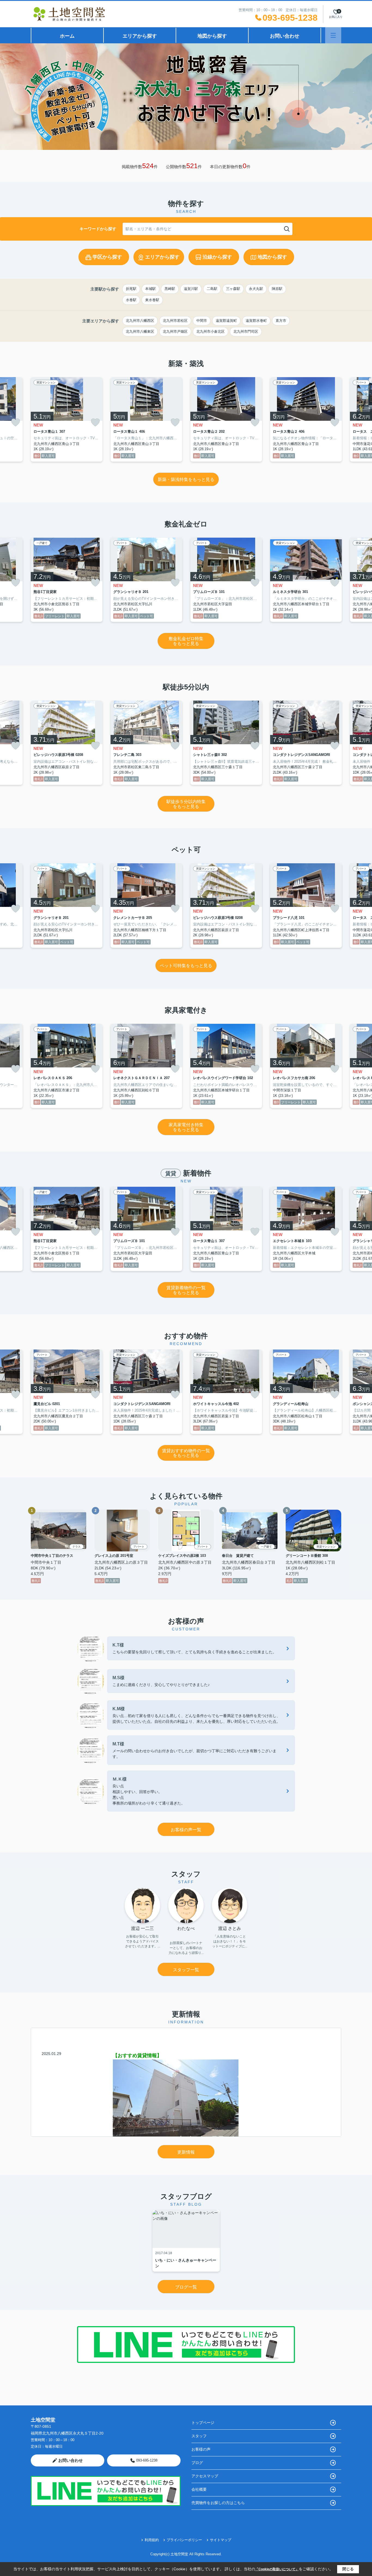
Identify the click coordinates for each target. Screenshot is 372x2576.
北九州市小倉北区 (211, 332)
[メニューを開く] (333, 35)
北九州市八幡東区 (140, 332)
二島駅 (212, 289)
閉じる (348, 2569)
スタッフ (199, 2436)
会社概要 (199, 2489)
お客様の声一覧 (186, 1830)
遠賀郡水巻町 (256, 321)
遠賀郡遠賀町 (226, 321)
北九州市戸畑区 (175, 332)
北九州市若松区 (175, 321)
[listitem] (67, 419)
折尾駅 (131, 289)
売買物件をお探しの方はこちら (218, 2503)
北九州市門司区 (246, 332)
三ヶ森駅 (233, 289)
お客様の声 (201, 2449)
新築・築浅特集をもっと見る (186, 479)
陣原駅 (277, 289)
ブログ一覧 (186, 2287)
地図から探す (212, 36)
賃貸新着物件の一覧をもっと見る (186, 1290)
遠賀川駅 (191, 289)
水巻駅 (131, 300)
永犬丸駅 (256, 289)
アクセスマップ (205, 2476)
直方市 (281, 321)
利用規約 (152, 2540)
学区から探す (107, 257)
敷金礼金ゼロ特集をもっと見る (186, 641)
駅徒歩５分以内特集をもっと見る (186, 804)
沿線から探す (217, 257)
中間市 (202, 321)
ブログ (197, 2463)
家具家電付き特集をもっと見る (186, 1127)
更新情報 (186, 2152)
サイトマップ (221, 2540)
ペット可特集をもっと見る (186, 966)
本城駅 (150, 289)
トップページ (203, 2423)
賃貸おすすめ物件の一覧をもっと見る (186, 1453)
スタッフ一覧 (186, 1970)
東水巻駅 (152, 300)
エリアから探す (140, 36)
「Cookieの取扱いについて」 (277, 2569)
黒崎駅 (170, 289)
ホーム (67, 36)
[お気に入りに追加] (16, 422)
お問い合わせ (285, 36)
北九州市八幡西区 (140, 321)
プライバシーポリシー (184, 2540)
